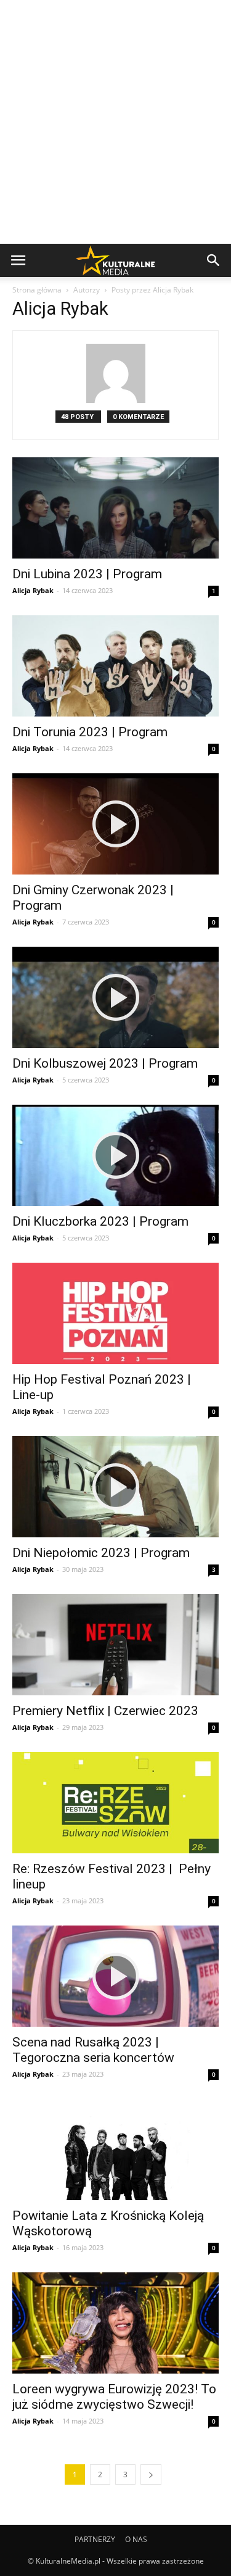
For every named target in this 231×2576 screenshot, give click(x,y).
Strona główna (37, 290)
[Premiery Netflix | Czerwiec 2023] (115, 1645)
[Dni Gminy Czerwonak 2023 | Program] (115, 824)
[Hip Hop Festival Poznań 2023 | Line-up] (115, 1313)
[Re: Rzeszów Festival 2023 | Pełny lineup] (115, 1803)
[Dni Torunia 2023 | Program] (115, 666)
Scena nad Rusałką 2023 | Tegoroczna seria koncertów (95, 2050)
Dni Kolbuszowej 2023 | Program (105, 1063)
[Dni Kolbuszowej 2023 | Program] (115, 997)
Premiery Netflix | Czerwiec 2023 (107, 1711)
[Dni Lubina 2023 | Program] (115, 508)
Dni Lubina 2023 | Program (90, 574)
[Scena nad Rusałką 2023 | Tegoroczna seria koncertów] (115, 1976)
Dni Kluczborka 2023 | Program (102, 1221)
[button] (214, 260)
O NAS (136, 2539)
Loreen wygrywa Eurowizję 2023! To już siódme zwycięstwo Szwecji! (114, 2397)
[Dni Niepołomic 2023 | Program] (115, 1487)
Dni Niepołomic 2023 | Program (103, 1553)
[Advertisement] (115, 122)
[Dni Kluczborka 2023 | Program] (115, 1155)
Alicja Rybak (33, 590)
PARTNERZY (95, 2539)
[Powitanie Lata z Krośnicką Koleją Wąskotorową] (115, 2150)
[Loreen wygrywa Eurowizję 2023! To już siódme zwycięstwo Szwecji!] (115, 2323)
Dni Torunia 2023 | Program (93, 732)
